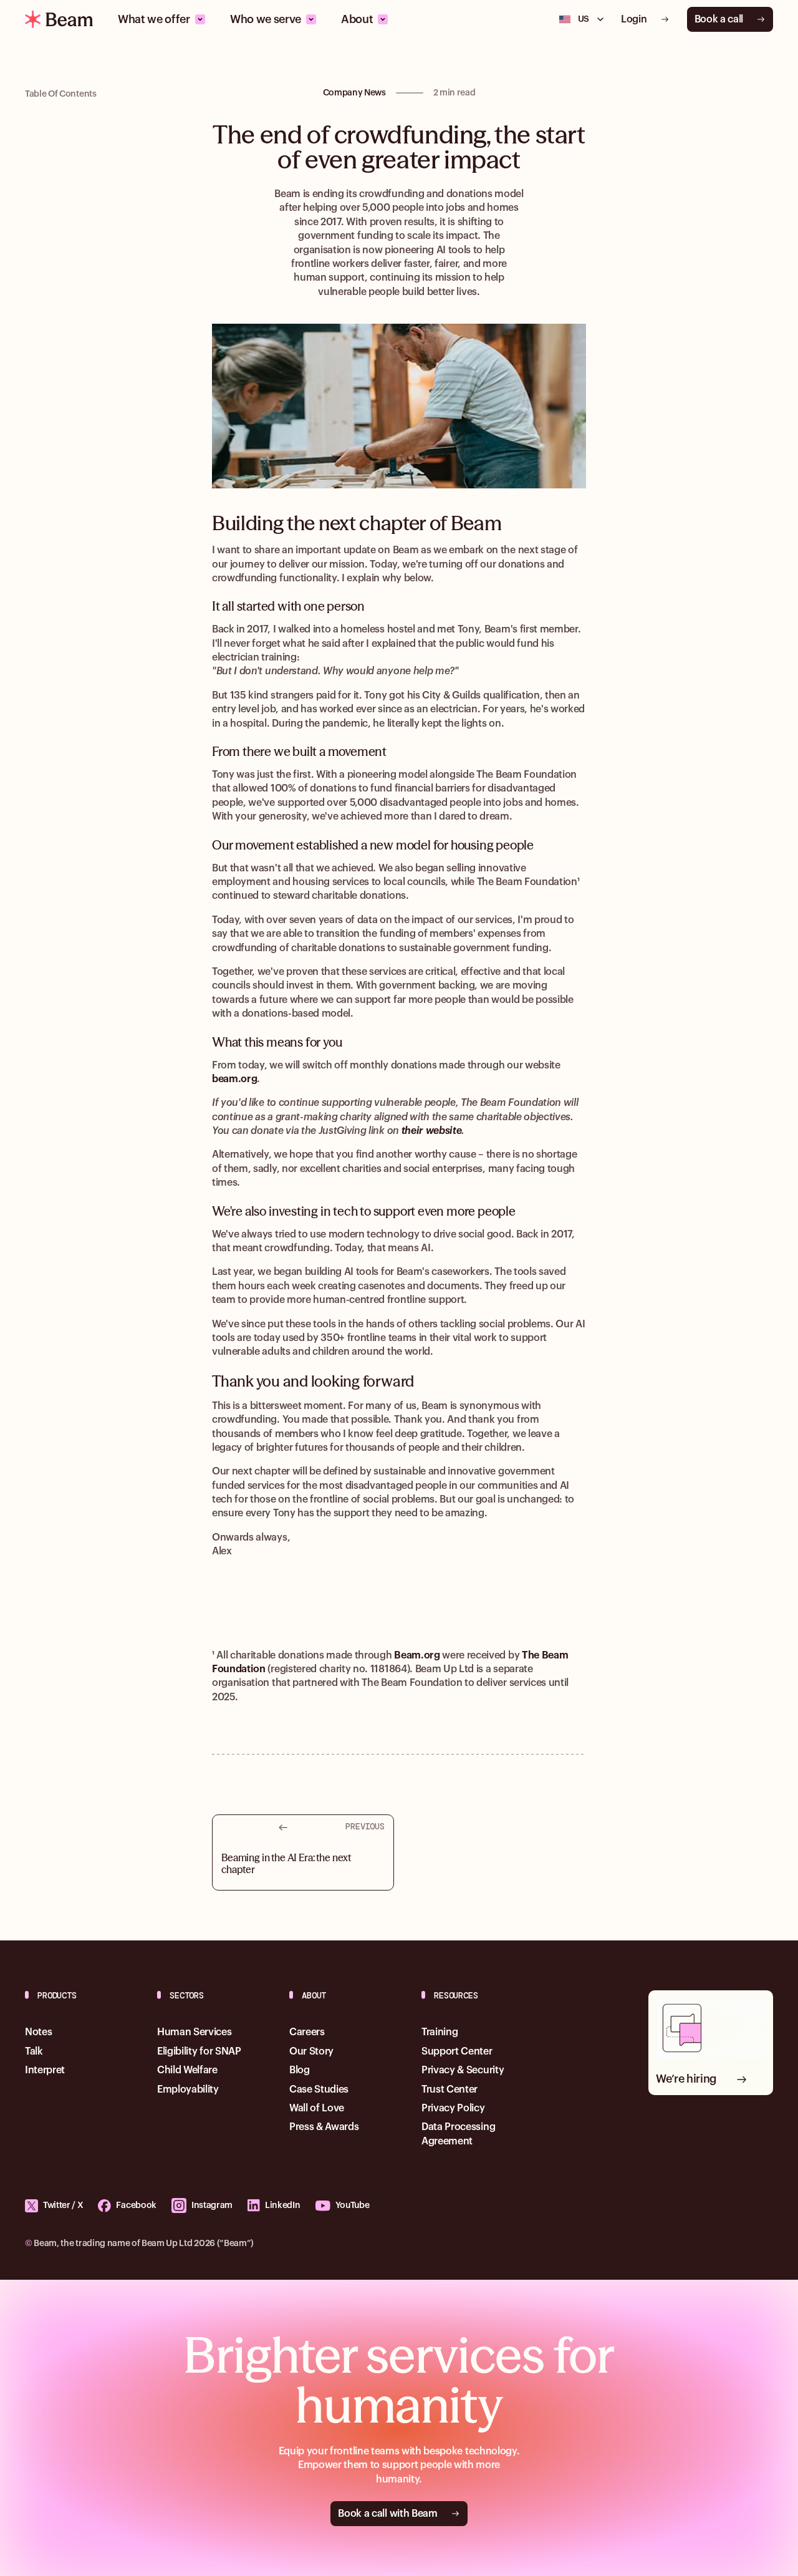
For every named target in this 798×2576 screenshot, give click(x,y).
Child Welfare (187, 2070)
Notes (38, 2032)
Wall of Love (317, 2108)
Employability (188, 2089)
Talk (34, 2051)
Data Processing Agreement (458, 2134)
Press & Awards (324, 2127)
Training (440, 2032)
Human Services (195, 2032)
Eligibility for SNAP (199, 2051)
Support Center (457, 2051)
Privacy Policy (453, 2108)
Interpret (45, 2070)
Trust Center (449, 2089)
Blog (300, 2070)
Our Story (311, 2051)
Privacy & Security (463, 2070)
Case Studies (319, 2089)
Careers (307, 2032)
